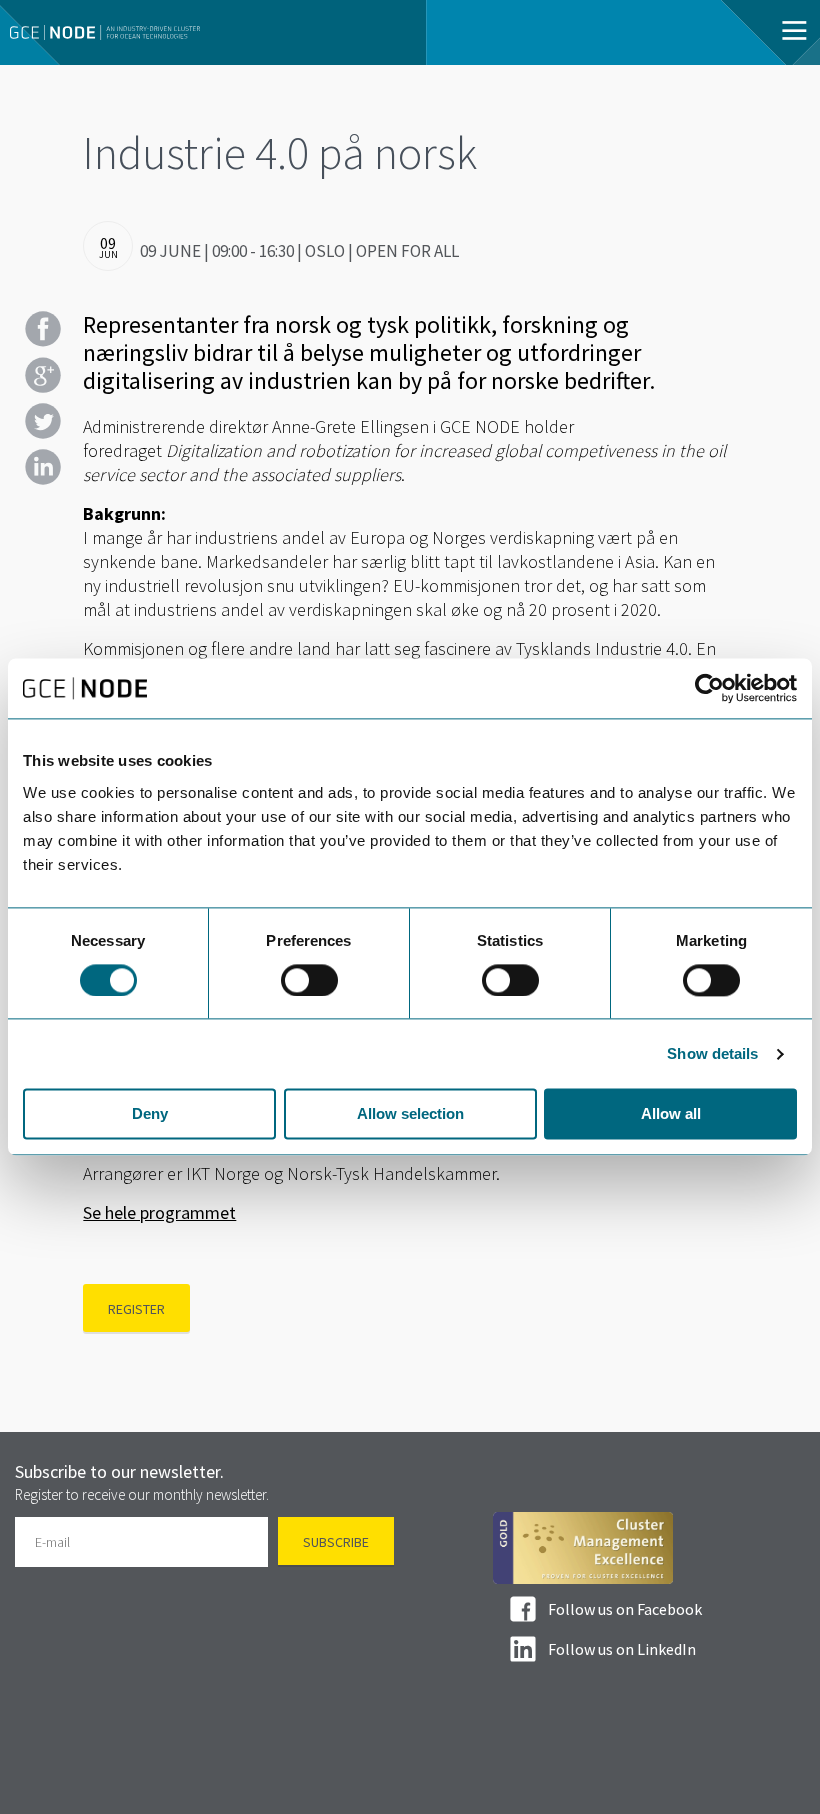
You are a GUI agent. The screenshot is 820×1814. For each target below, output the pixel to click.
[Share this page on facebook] (43, 329)
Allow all (671, 1114)
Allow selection (410, 1114)
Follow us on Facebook (625, 1609)
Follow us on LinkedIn (622, 1649)
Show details (712, 1053)
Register (136, 1309)
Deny (150, 1114)
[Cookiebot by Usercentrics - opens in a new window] (709, 688)
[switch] (309, 980)
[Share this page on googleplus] (43, 375)
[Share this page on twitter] (43, 421)
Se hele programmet (159, 1212)
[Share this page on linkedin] (43, 467)
